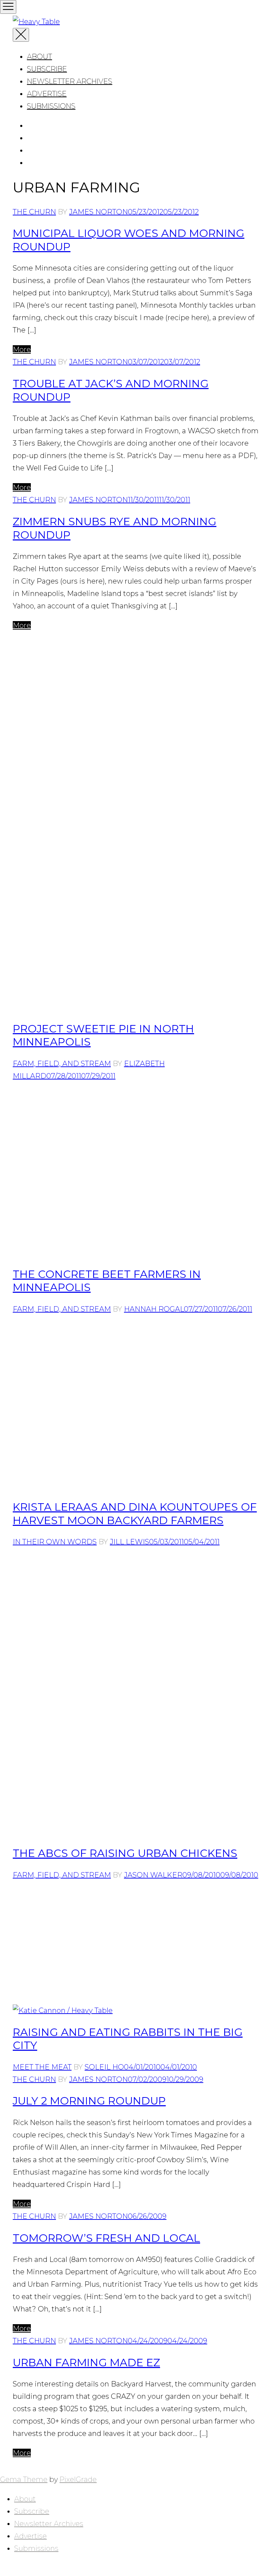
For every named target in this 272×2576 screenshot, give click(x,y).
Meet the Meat (42, 2067)
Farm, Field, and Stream (62, 1064)
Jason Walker (153, 1875)
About (39, 57)
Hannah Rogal (154, 1309)
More (22, 349)
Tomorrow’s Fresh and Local (106, 2238)
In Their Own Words (55, 1542)
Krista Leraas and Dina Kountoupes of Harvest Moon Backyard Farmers (135, 1514)
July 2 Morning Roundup (89, 2101)
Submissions (51, 106)
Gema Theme (24, 2479)
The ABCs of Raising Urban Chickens (125, 1853)
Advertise (47, 94)
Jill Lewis (129, 1542)
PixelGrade (78, 2479)
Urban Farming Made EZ (86, 2363)
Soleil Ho (104, 2067)
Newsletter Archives (70, 81)
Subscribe (47, 69)
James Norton (98, 212)
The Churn (34, 212)
